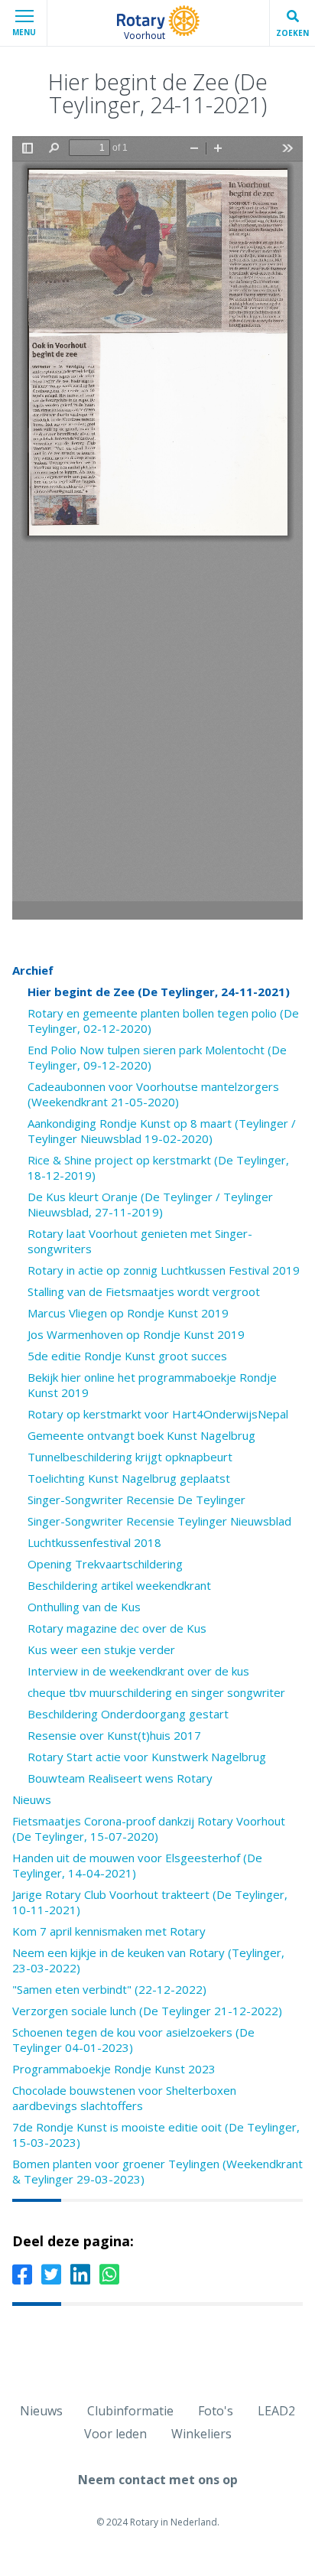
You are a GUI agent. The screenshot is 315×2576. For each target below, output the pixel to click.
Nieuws (32, 1799)
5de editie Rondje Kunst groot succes (127, 1356)
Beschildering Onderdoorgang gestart (128, 1714)
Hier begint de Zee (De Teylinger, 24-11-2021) (159, 992)
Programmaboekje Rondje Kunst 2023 (114, 2069)
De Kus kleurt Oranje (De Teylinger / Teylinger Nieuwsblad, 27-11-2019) (150, 1204)
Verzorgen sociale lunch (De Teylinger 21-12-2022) (147, 2011)
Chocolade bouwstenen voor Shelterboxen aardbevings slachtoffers (124, 2098)
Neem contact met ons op (158, 2480)
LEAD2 (276, 2411)
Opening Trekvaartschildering (105, 1564)
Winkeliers (201, 2434)
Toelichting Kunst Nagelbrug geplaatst (129, 1478)
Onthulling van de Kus (84, 1607)
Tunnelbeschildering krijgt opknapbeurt (130, 1457)
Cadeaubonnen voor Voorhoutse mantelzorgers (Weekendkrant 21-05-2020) (153, 1094)
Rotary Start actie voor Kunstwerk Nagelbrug (147, 1757)
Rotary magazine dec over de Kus (117, 1628)
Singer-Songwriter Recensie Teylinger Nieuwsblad (159, 1521)
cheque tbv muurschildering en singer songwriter (156, 1692)
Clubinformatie (130, 2411)
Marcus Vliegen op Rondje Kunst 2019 (128, 1313)
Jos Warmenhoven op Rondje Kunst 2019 (136, 1334)
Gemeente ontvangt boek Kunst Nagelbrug (141, 1435)
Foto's (216, 2411)
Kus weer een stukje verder (101, 1649)
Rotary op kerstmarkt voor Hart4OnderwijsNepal (158, 1414)
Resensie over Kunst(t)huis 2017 (114, 1735)
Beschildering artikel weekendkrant (119, 1585)
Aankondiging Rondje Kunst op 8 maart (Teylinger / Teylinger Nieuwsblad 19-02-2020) (162, 1131)
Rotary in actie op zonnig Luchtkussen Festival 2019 (164, 1270)
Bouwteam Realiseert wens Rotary (120, 1778)
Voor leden (115, 2434)
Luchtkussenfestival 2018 (94, 1542)
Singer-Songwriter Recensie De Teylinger (136, 1500)
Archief (33, 970)
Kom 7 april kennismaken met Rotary (109, 1931)
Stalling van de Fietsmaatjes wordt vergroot (144, 1291)
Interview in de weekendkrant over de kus (138, 1671)
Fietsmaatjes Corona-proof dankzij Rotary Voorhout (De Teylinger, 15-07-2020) (149, 1829)
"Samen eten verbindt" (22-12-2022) (109, 1989)
